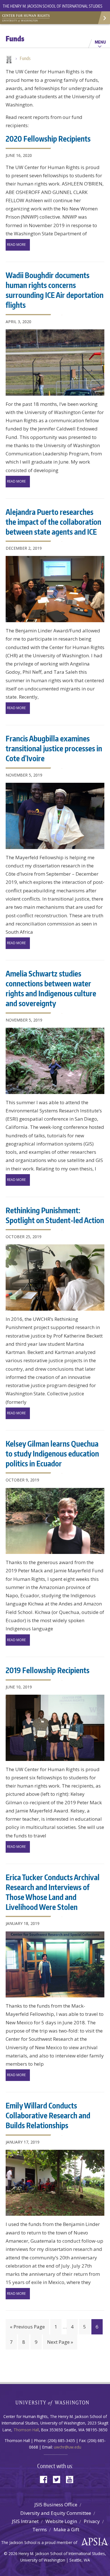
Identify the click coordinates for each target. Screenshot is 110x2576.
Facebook (46, 2479)
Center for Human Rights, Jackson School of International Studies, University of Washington (28, 17)
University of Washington (55, 2402)
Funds (25, 58)
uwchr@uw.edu (68, 2447)
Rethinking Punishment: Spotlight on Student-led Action (55, 1215)
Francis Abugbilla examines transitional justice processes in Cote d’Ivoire (54, 748)
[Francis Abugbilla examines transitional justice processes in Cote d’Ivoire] (55, 816)
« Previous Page (27, 2327)
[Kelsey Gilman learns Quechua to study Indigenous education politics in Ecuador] (55, 1521)
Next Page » (60, 2342)
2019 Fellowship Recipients (48, 1670)
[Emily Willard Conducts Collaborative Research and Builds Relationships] (55, 2183)
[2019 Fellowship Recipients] (55, 1728)
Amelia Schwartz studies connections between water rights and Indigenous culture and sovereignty (51, 988)
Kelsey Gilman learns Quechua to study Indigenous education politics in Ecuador (52, 1453)
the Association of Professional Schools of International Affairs (93, 2542)
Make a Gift (66, 2529)
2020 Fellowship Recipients (48, 138)
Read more (16, 245)
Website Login (61, 2521)
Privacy (92, 2521)
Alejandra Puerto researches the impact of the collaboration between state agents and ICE (53, 522)
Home (8, 60)
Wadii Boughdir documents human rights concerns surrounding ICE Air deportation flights (55, 290)
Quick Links (104, 18)
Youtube (72, 2479)
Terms (40, 2529)
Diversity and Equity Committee (56, 2513)
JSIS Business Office (56, 2504)
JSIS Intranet (25, 2521)
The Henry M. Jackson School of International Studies (53, 6)
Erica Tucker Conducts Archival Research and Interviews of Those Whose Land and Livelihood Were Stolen (53, 1892)
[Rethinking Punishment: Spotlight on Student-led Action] (55, 1278)
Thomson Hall (26, 2430)
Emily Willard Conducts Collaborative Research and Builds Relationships (48, 2115)
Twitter (59, 2479)
